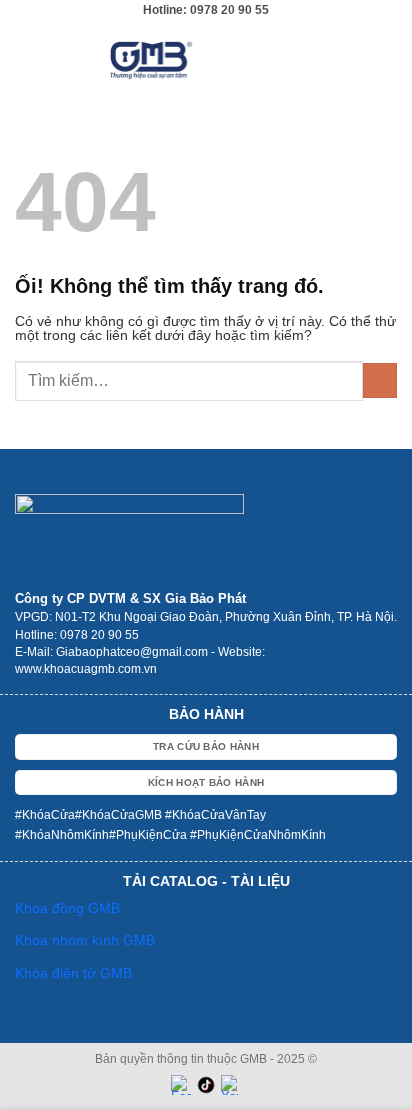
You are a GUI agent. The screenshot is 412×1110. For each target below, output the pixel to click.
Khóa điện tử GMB (73, 973)
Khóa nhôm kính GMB (85, 940)
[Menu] (386, 60)
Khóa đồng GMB (67, 908)
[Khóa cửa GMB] (206, 60)
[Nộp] (380, 380)
